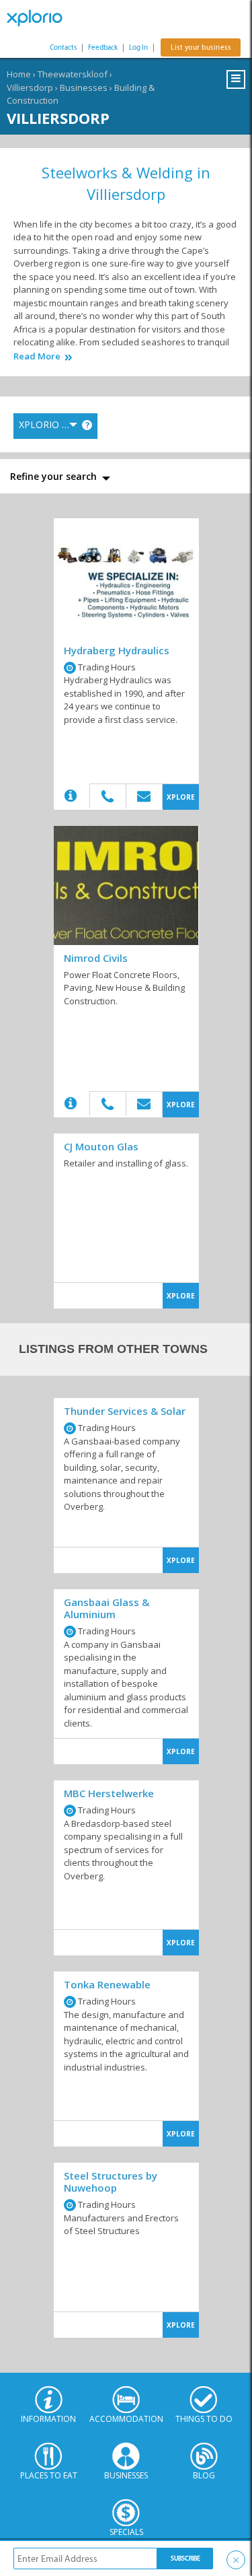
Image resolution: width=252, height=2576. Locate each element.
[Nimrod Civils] (126, 885)
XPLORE (181, 797)
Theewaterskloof (73, 74)
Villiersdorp (30, 88)
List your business (201, 47)
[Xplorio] (40, 18)
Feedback (103, 47)
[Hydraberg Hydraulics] (126, 578)
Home (19, 74)
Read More (37, 356)
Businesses (84, 88)
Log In (138, 47)
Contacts (63, 47)
